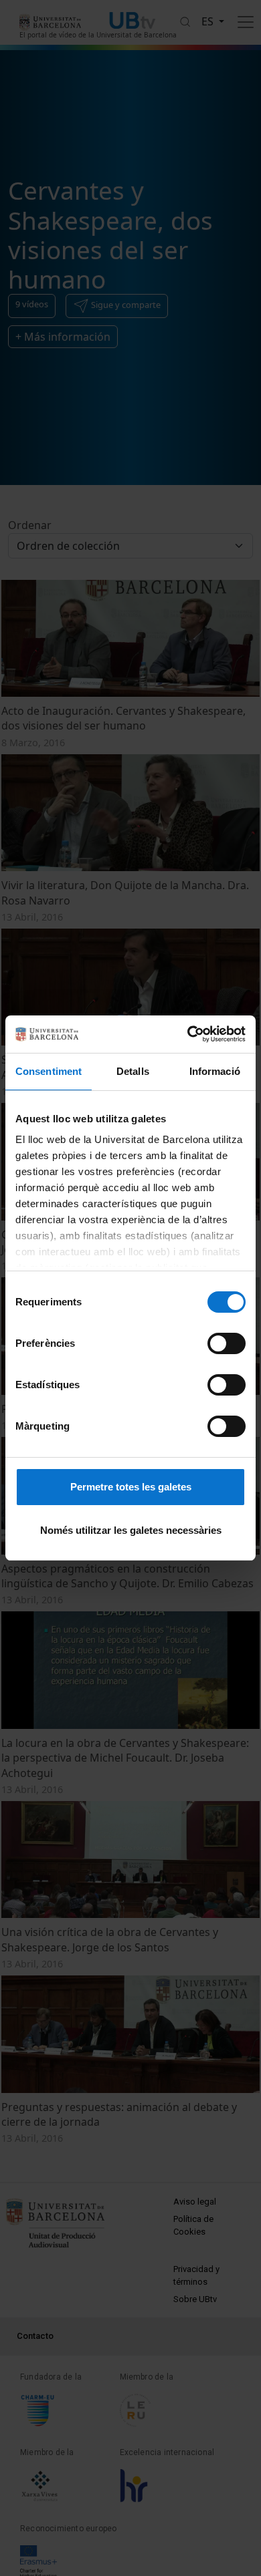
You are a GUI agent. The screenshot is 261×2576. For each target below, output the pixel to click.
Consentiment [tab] (49, 1071)
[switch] (227, 1343)
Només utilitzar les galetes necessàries (131, 1530)
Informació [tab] (215, 1071)
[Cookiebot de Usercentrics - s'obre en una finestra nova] (188, 1034)
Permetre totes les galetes (131, 1487)
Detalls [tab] (133, 1071)
